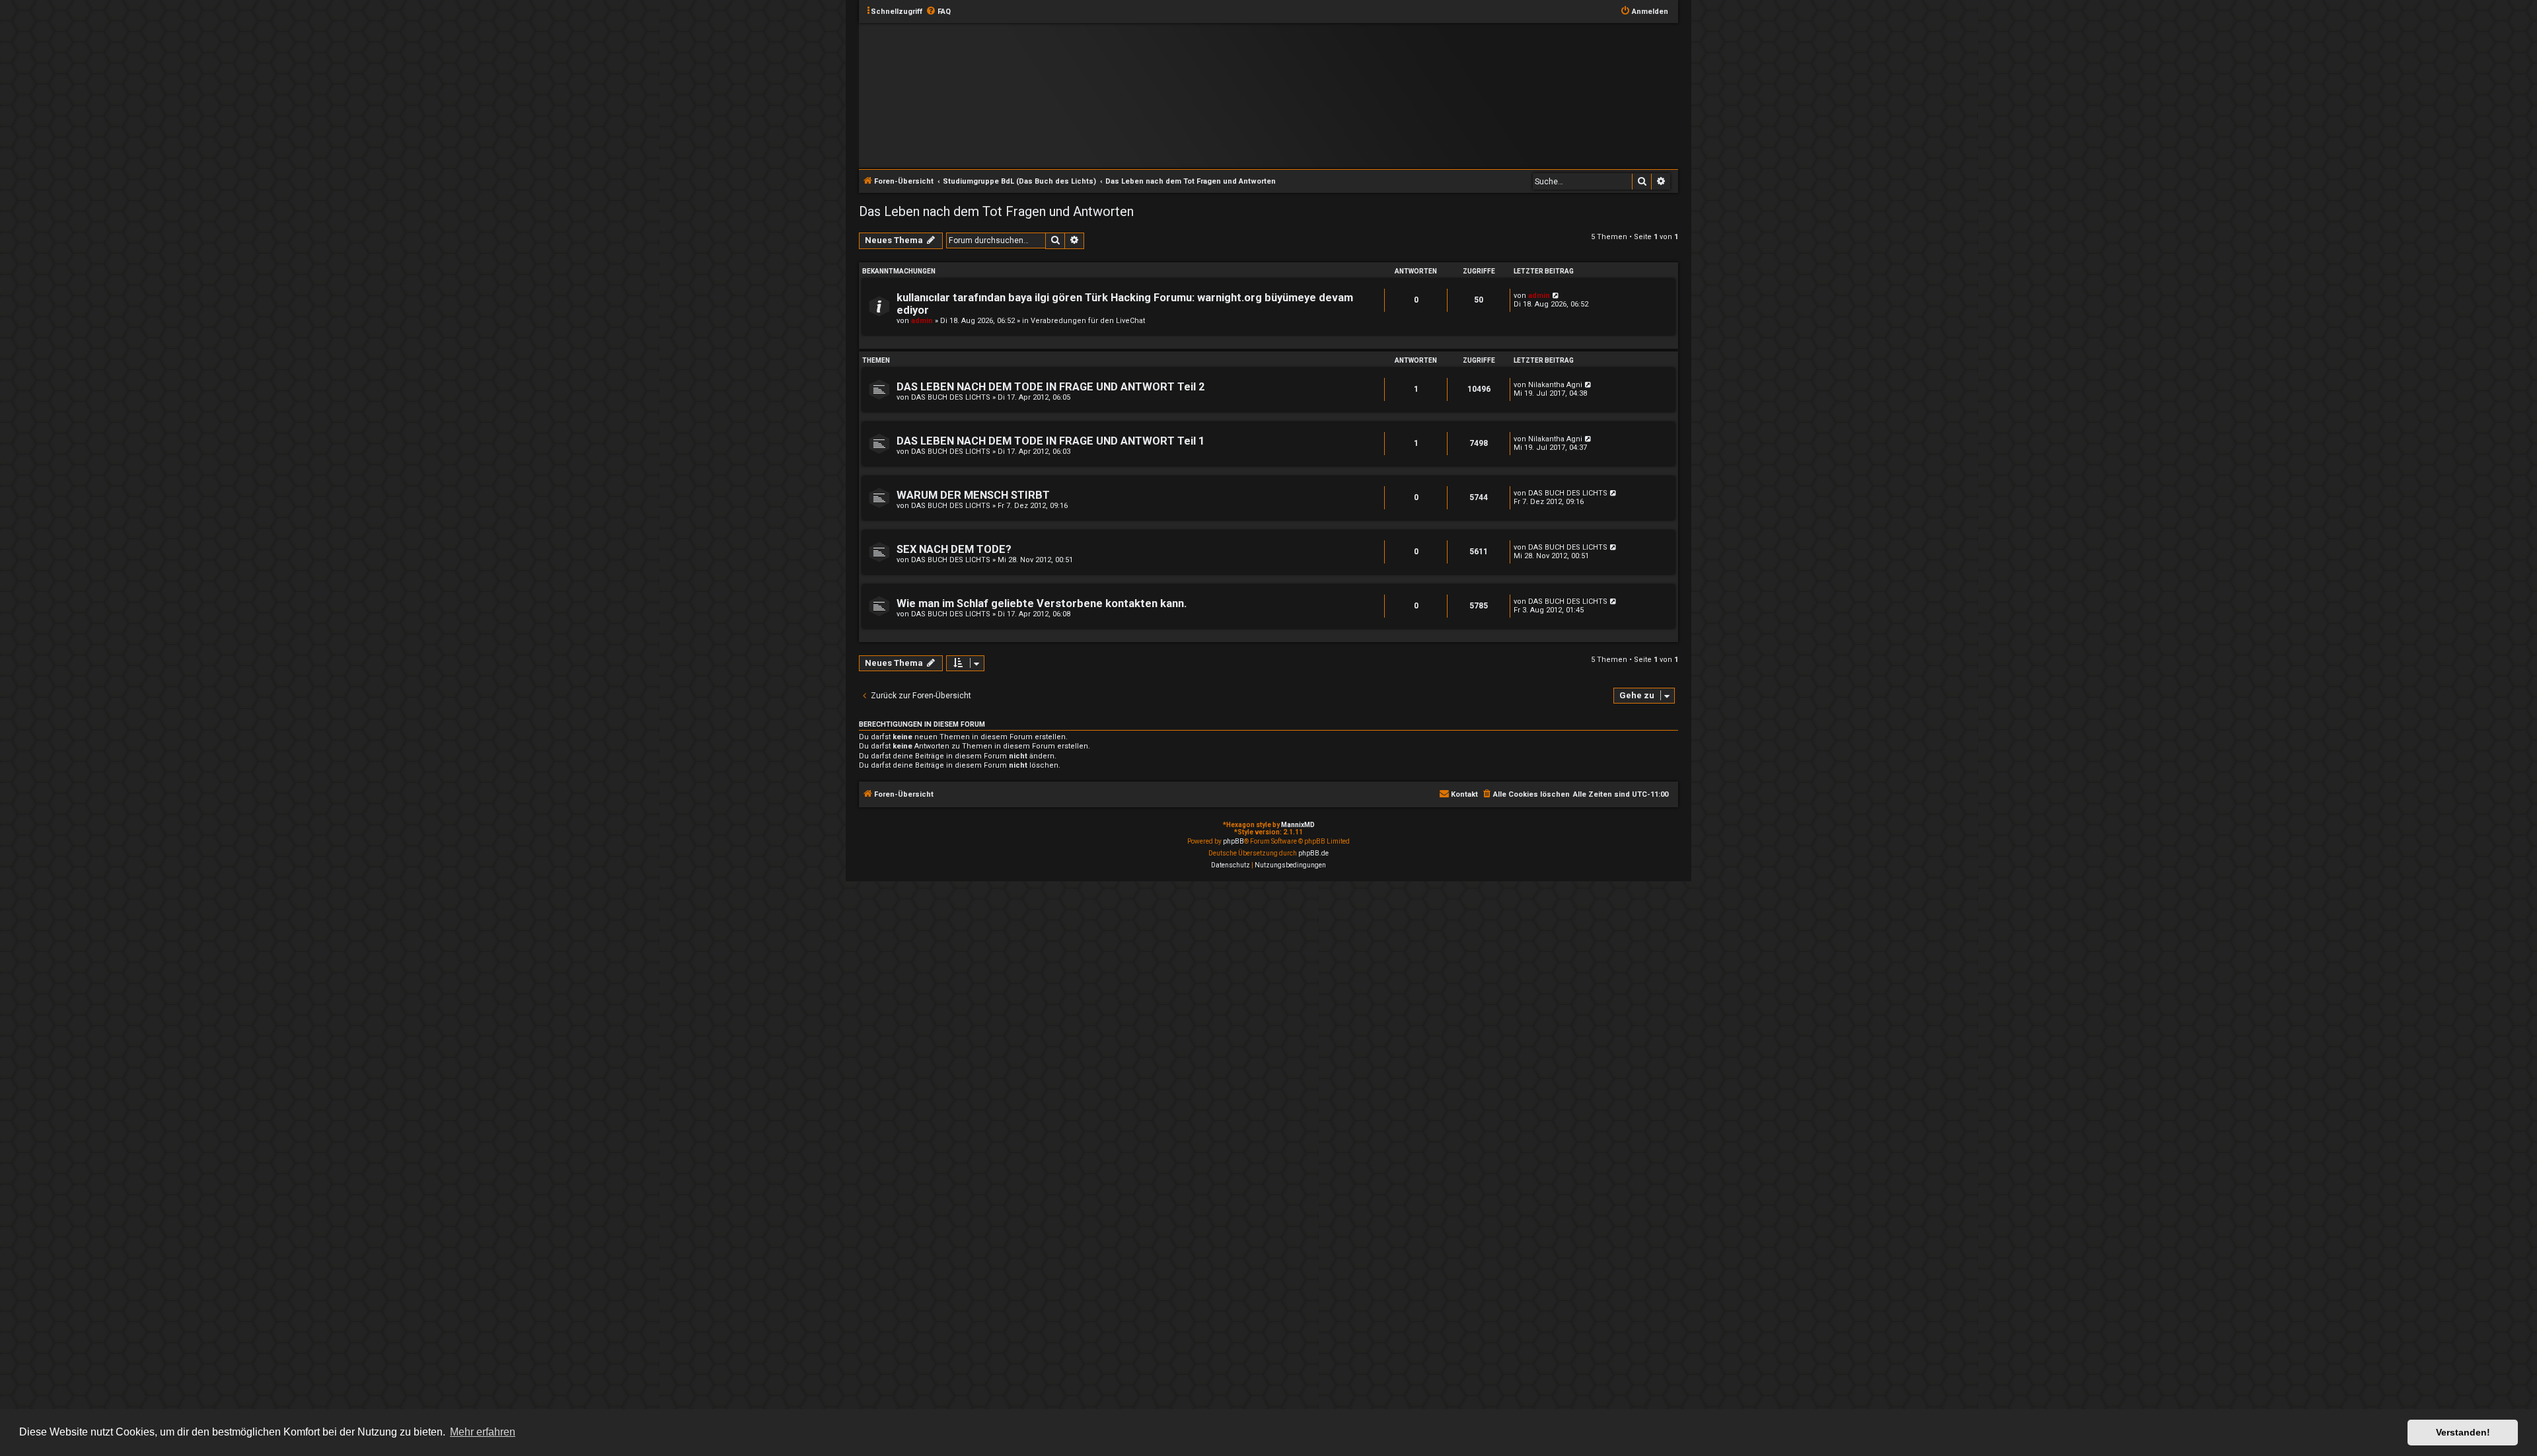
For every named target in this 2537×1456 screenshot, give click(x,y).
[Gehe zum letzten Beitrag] (1556, 296)
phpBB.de (1313, 853)
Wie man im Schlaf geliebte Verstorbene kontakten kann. (1042, 603)
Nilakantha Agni (1555, 385)
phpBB (1233, 841)
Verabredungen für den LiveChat (1088, 321)
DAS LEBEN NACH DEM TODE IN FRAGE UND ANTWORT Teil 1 (1050, 441)
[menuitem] (938, 12)
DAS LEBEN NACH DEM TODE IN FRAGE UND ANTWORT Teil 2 (1050, 387)
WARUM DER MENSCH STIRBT (973, 495)
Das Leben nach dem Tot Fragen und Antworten (996, 211)
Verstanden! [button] (2463, 1432)
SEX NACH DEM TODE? (954, 549)
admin (922, 321)
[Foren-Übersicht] (1279, 95)
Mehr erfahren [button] (483, 1432)
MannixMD (1298, 825)
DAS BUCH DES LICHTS (951, 397)
